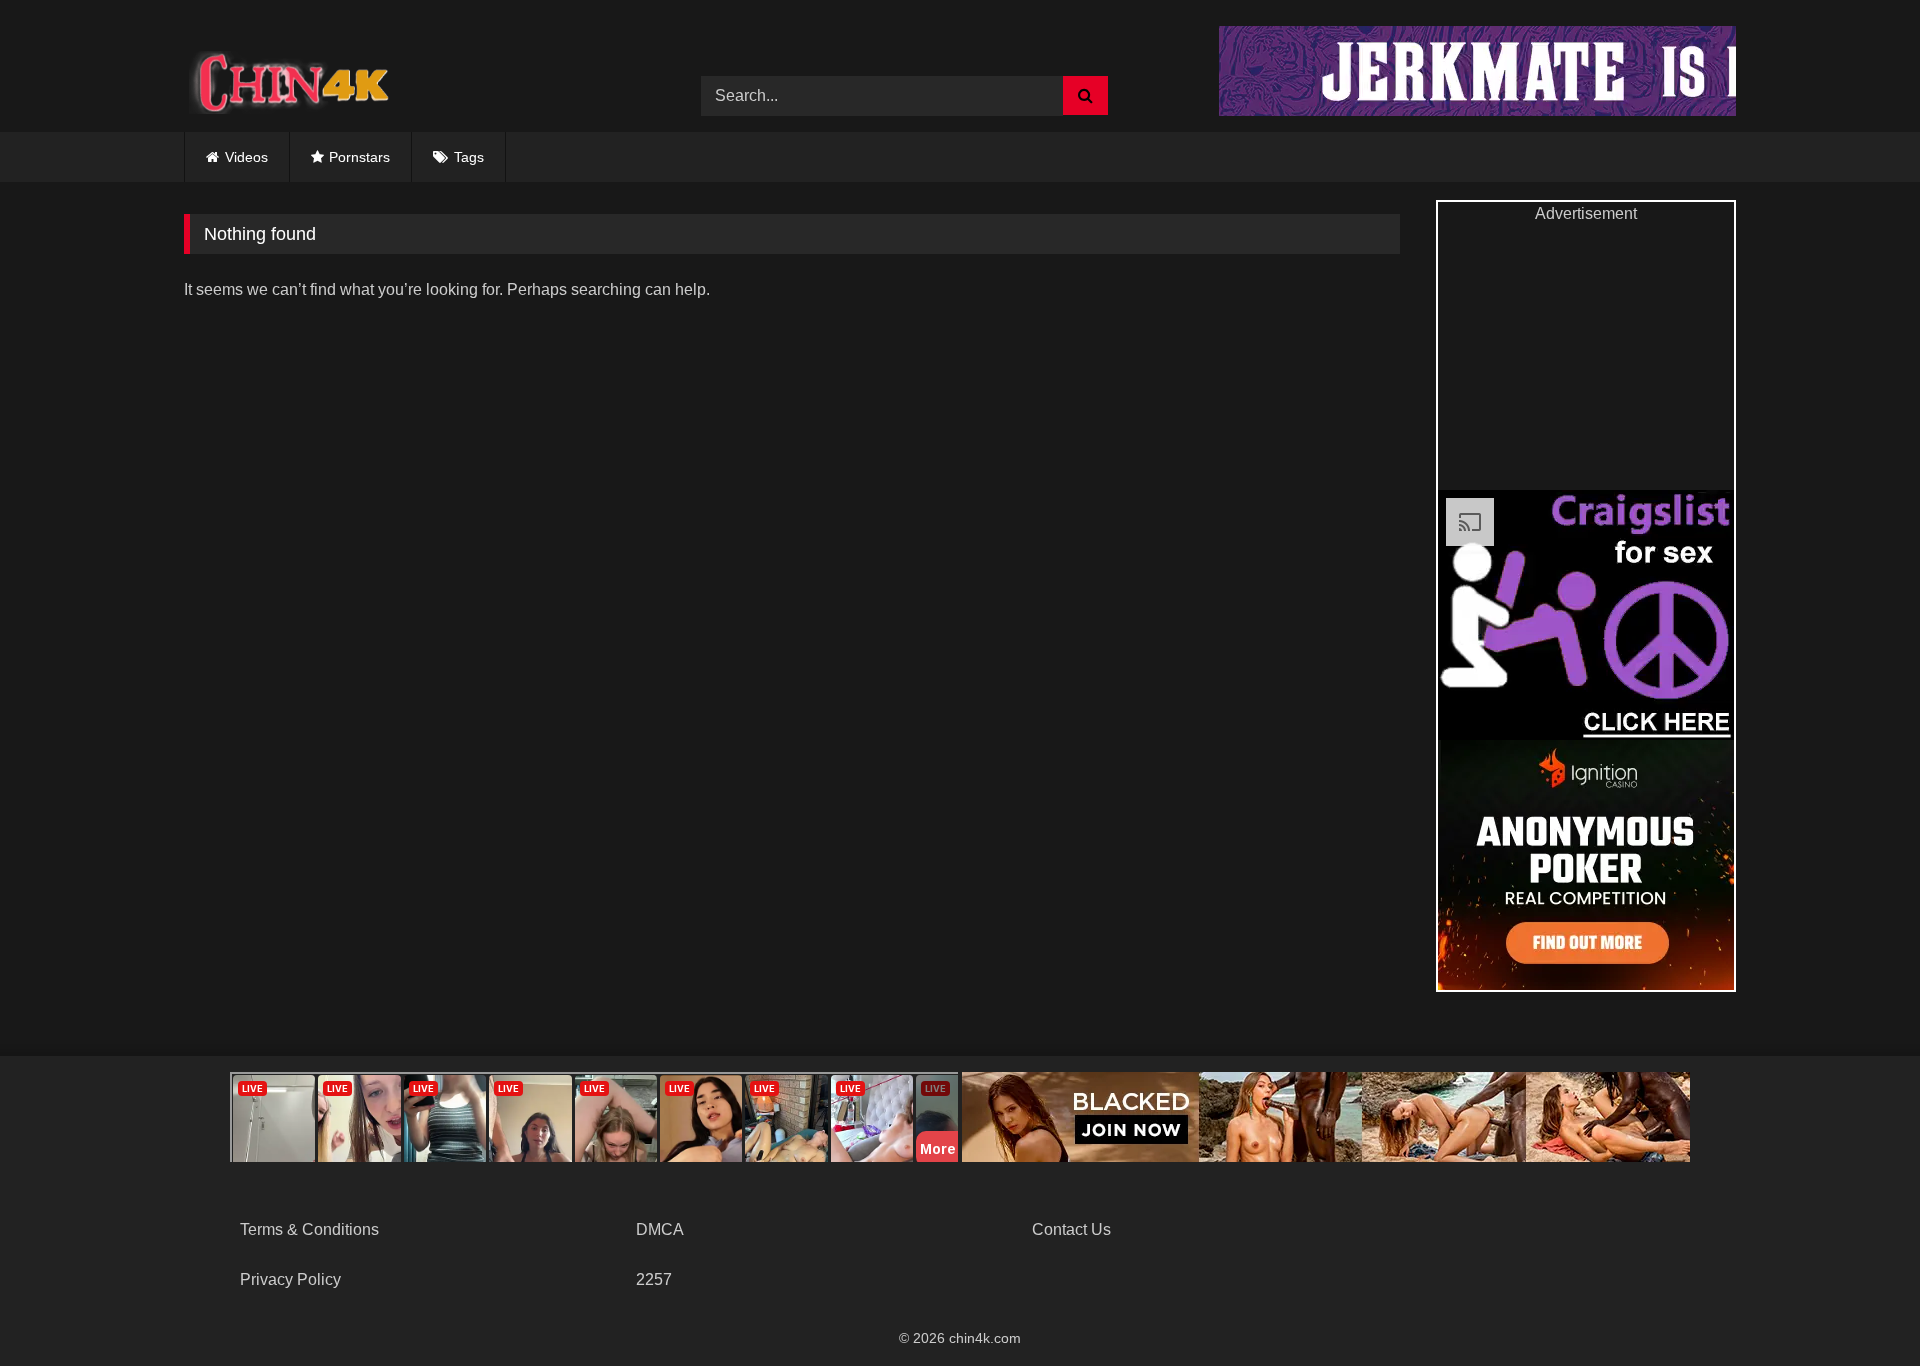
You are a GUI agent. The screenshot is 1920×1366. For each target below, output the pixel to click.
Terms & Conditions (309, 1229)
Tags (469, 157)
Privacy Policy (290, 1279)
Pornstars (359, 157)
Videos (246, 157)
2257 (654, 1279)
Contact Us (1071, 1229)
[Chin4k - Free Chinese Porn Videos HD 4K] (284, 81)
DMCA (660, 1229)
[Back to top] (1858, 1306)
